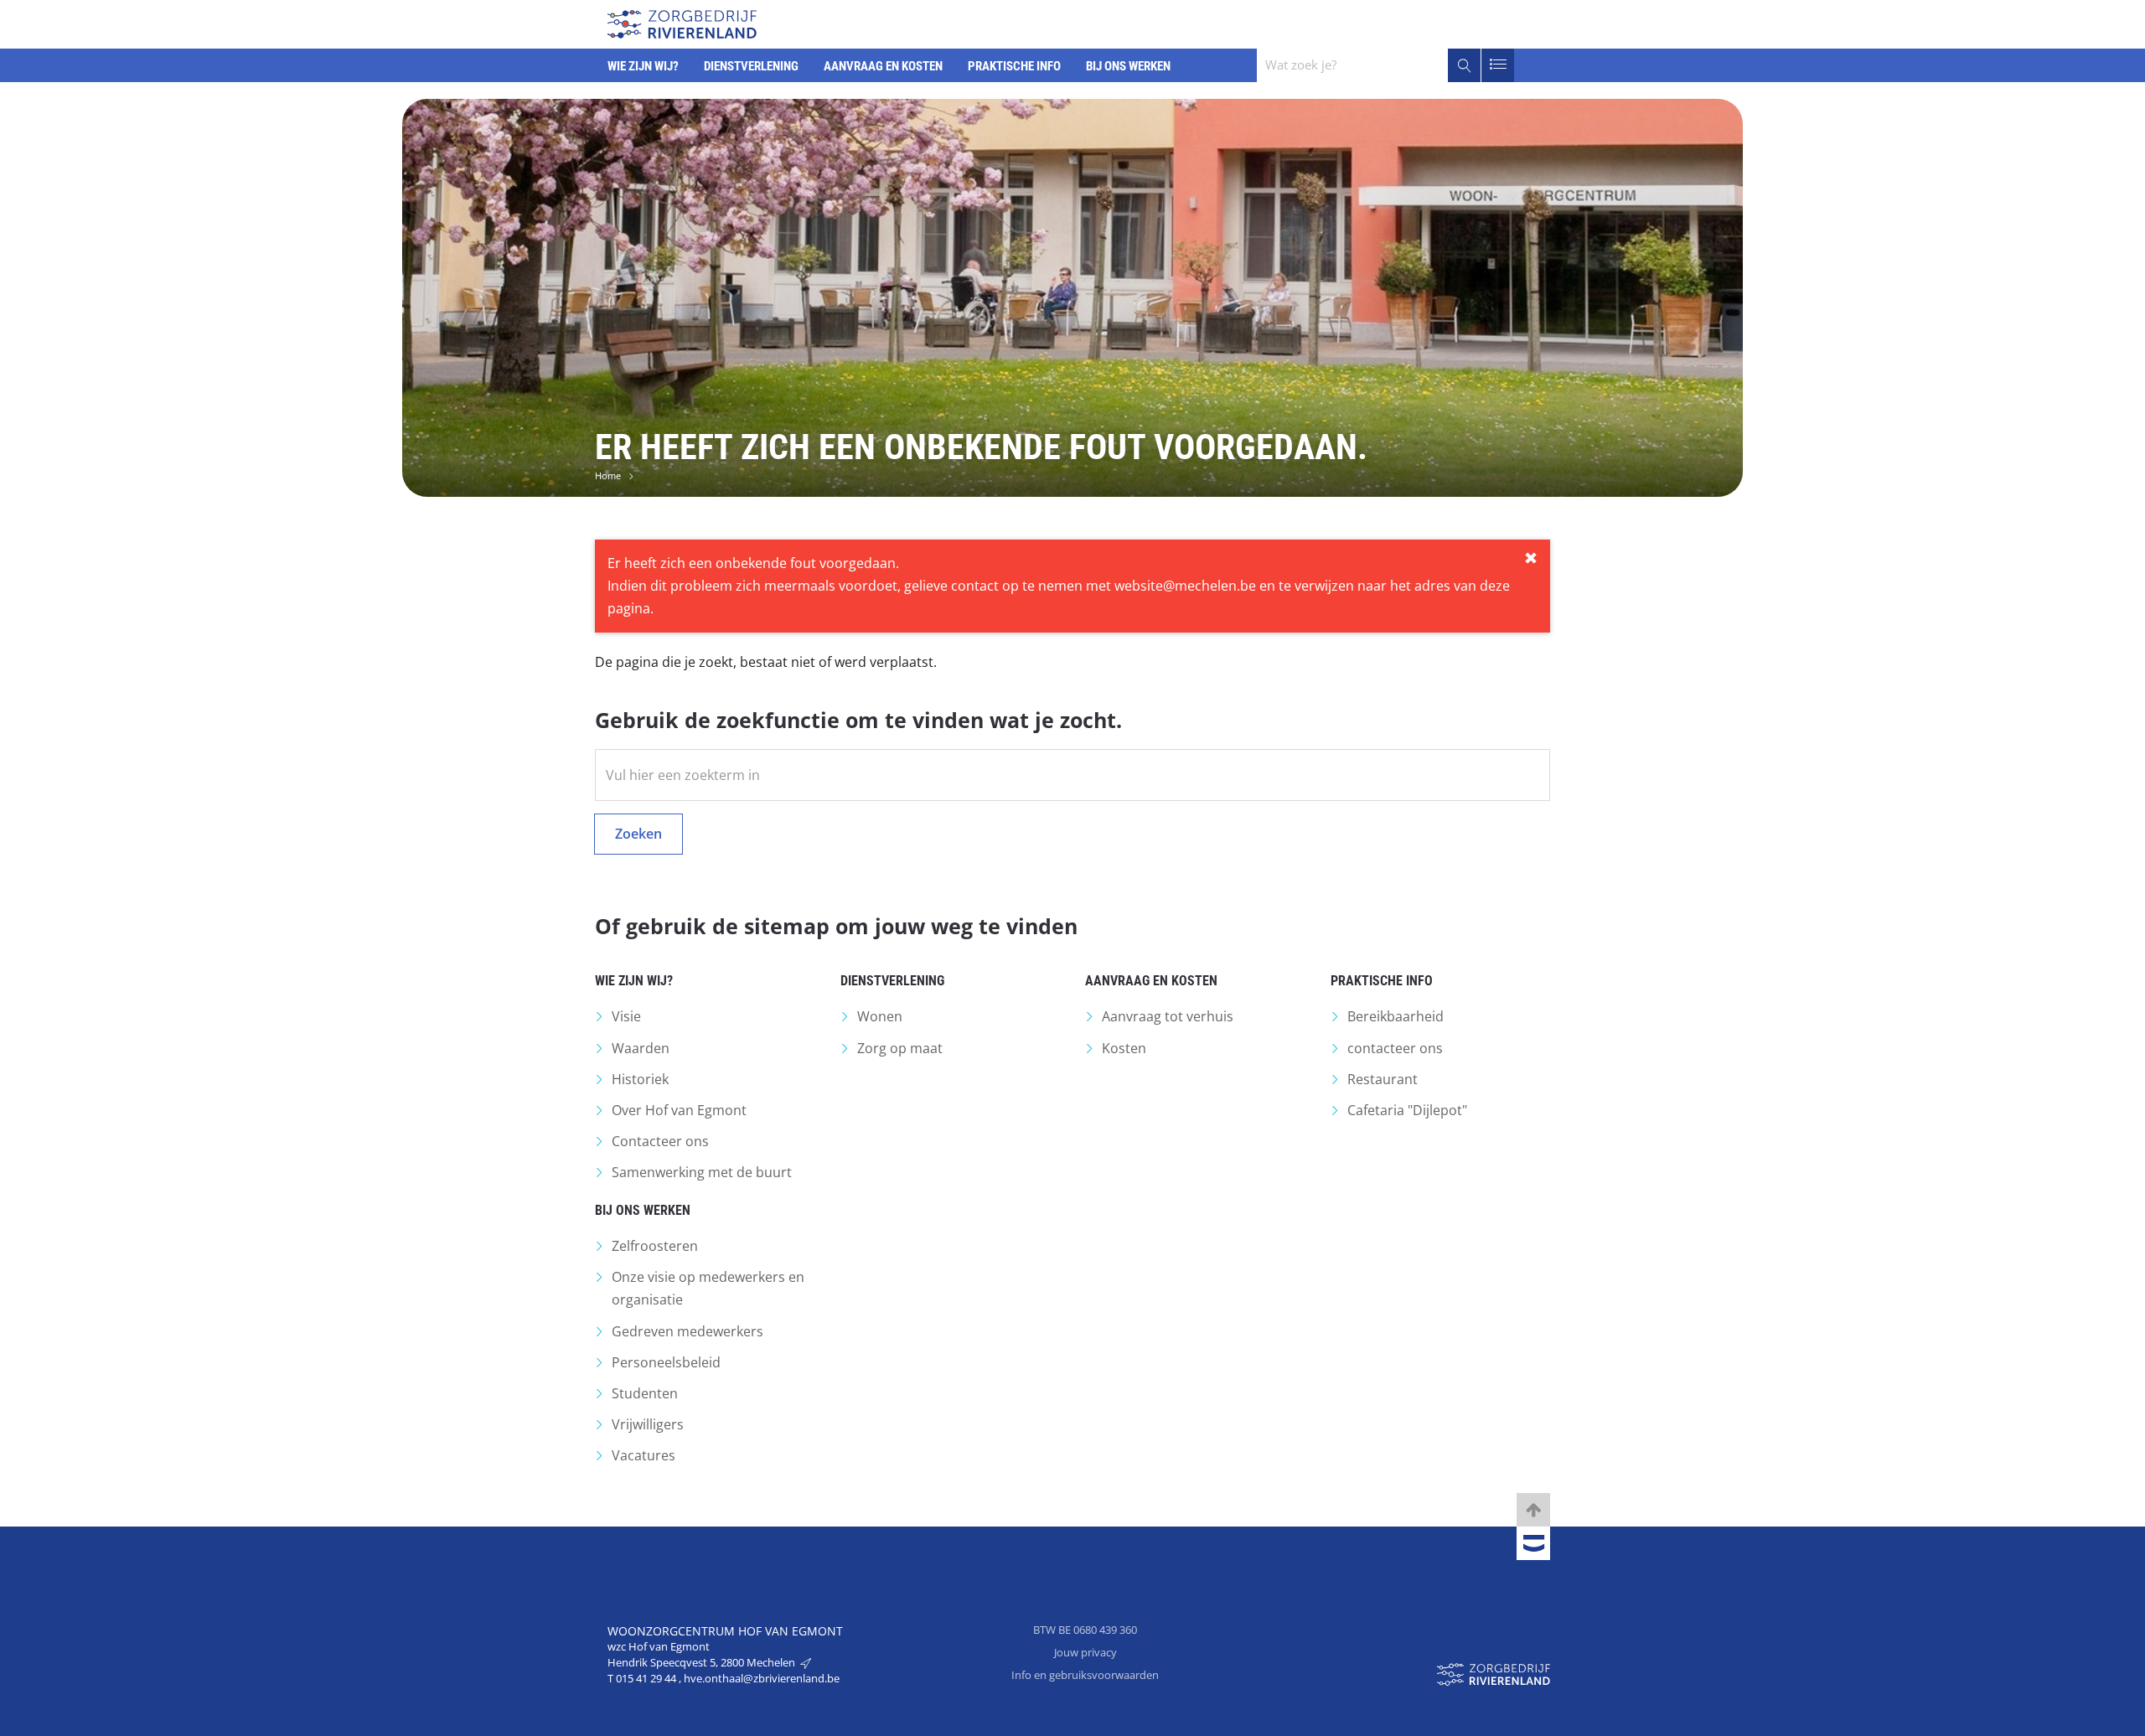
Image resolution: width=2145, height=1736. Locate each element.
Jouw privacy (1085, 1652)
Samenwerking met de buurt (702, 1172)
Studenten (645, 1393)
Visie (626, 1016)
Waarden (641, 1048)
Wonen (880, 1016)
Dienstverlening (892, 981)
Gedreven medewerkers (687, 1331)
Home (608, 475)
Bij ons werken (643, 1210)
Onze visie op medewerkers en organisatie (708, 1288)
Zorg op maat (900, 1048)
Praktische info (1382, 981)
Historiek (640, 1079)
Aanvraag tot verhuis (1168, 1016)
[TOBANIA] (1533, 1544)
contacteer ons (1395, 1048)
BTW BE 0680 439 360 (1085, 1630)
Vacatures (643, 1455)
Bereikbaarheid (1396, 1016)
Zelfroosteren (655, 1246)
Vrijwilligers (648, 1424)
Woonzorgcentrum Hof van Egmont (725, 1631)
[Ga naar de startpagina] (682, 22)
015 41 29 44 (647, 1678)
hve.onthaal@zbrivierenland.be (762, 1678)
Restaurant (1383, 1079)
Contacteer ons (660, 1141)
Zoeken (638, 834)
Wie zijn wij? (634, 981)
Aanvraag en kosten (1151, 981)
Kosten (1124, 1048)
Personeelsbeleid (666, 1362)
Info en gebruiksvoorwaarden (1085, 1675)
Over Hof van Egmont (679, 1110)
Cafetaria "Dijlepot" (1407, 1110)
